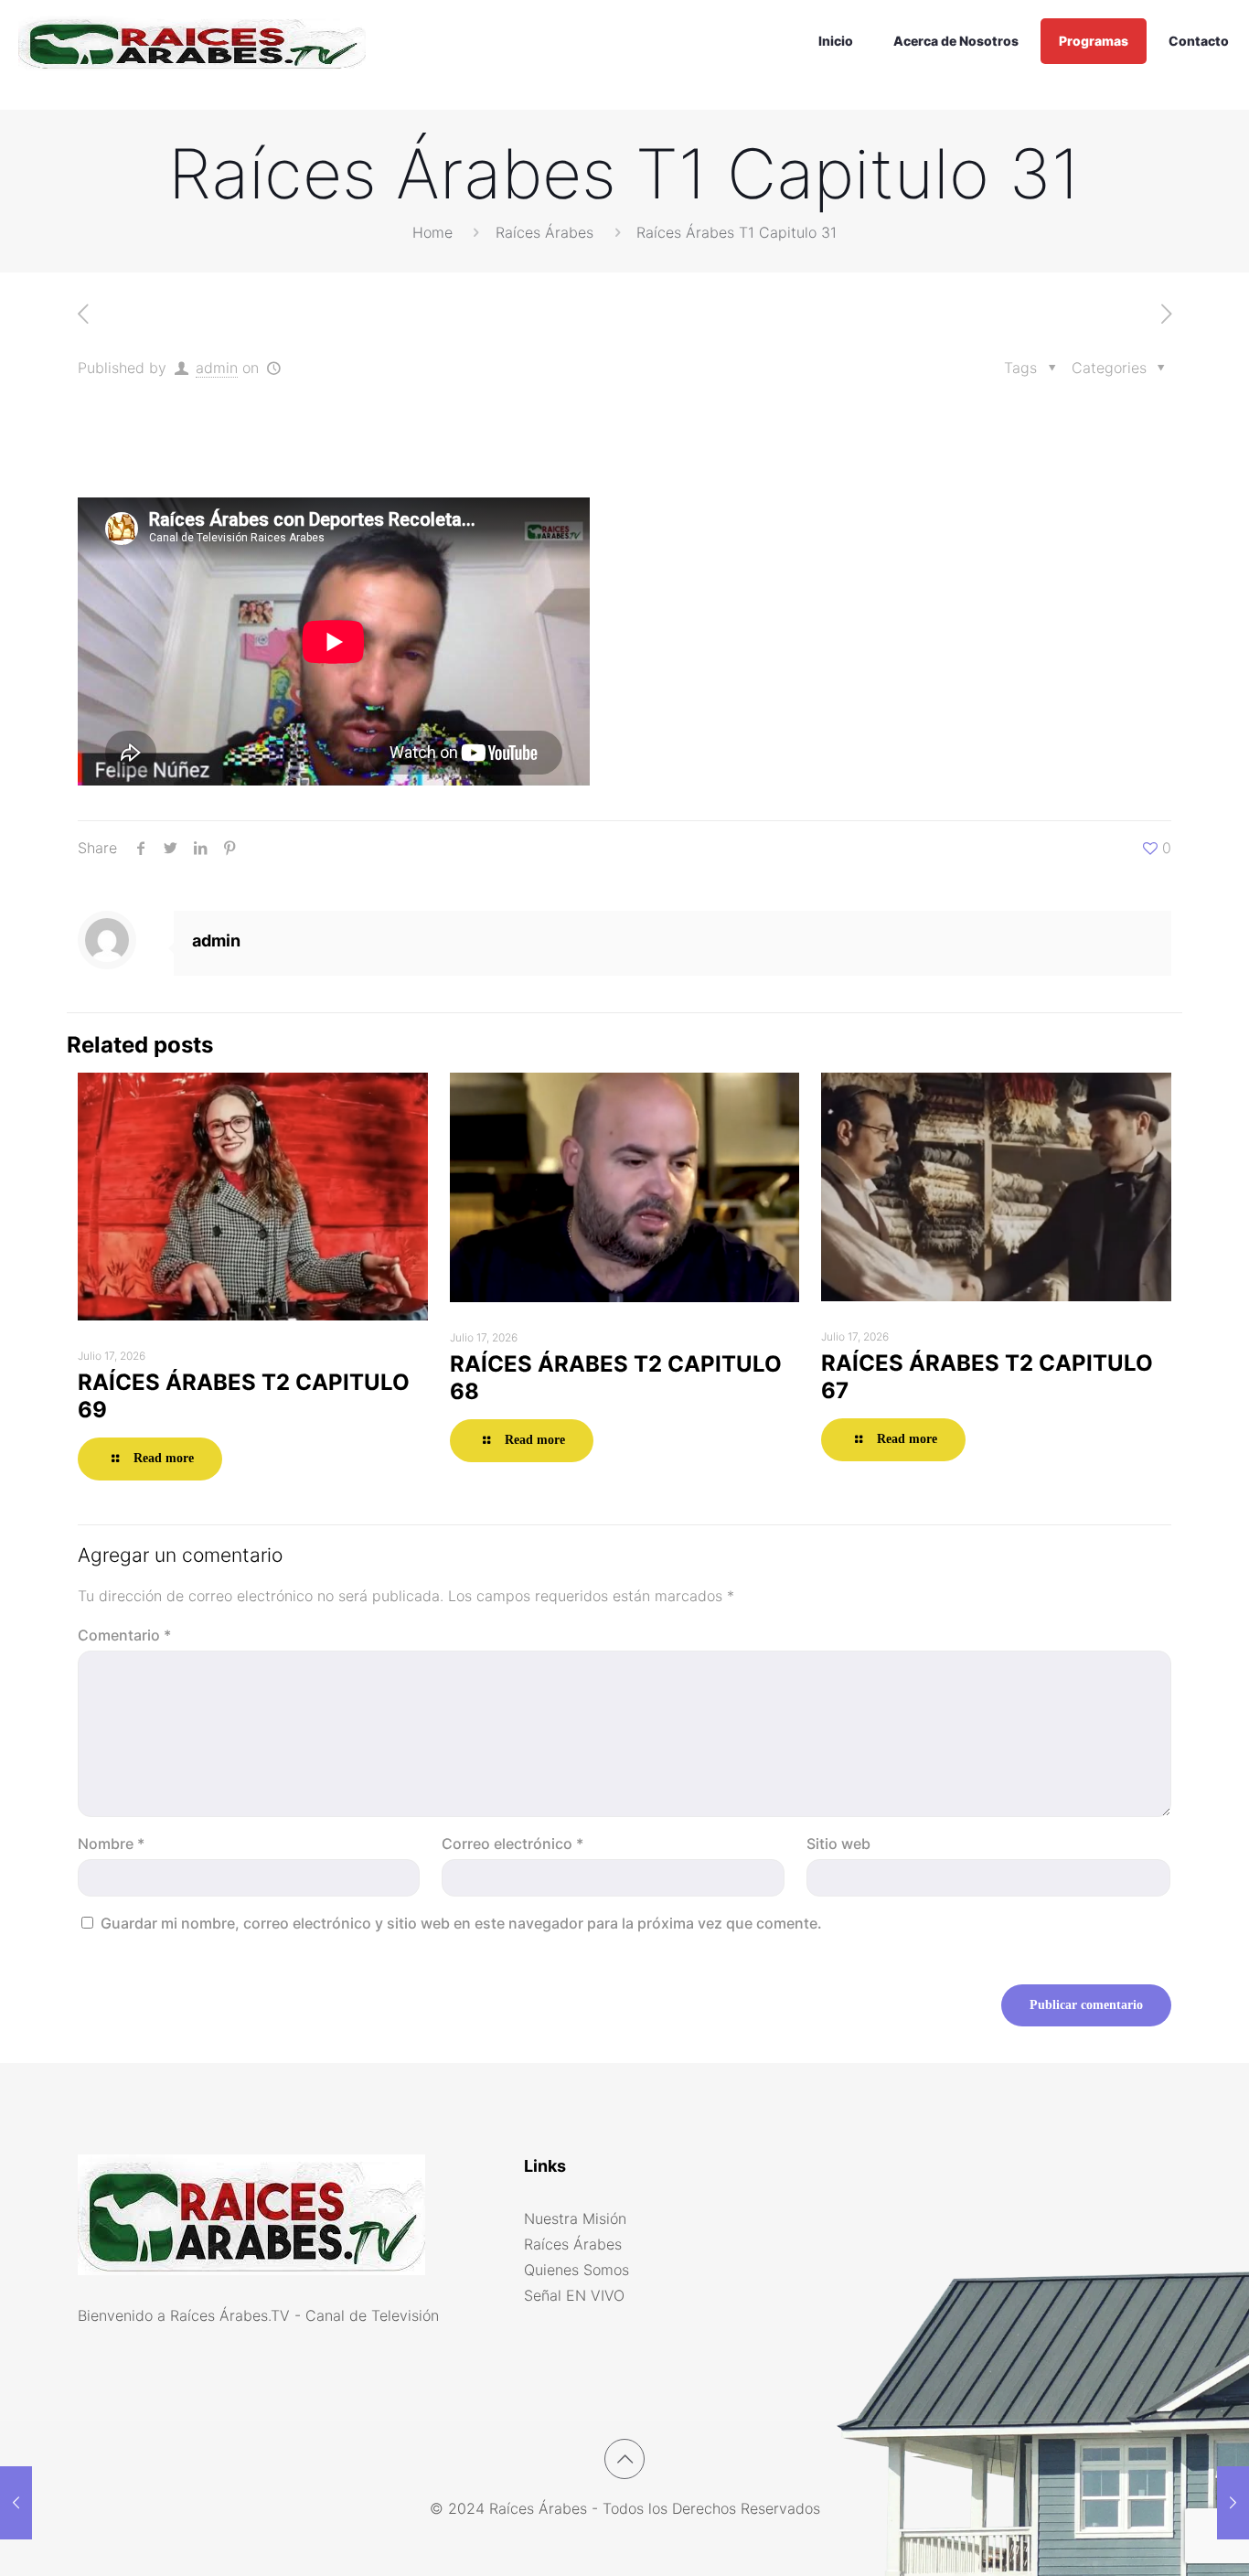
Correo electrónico (512, 1844)
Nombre (111, 1844)
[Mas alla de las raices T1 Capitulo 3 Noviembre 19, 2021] (1233, 2503)
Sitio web (838, 1844)
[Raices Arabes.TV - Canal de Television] (192, 41)
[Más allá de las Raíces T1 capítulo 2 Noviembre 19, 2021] (16, 2503)
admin (217, 368)
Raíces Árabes (544, 232)
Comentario (124, 1635)
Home (432, 232)
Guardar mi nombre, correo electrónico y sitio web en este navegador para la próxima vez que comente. (461, 1923)
